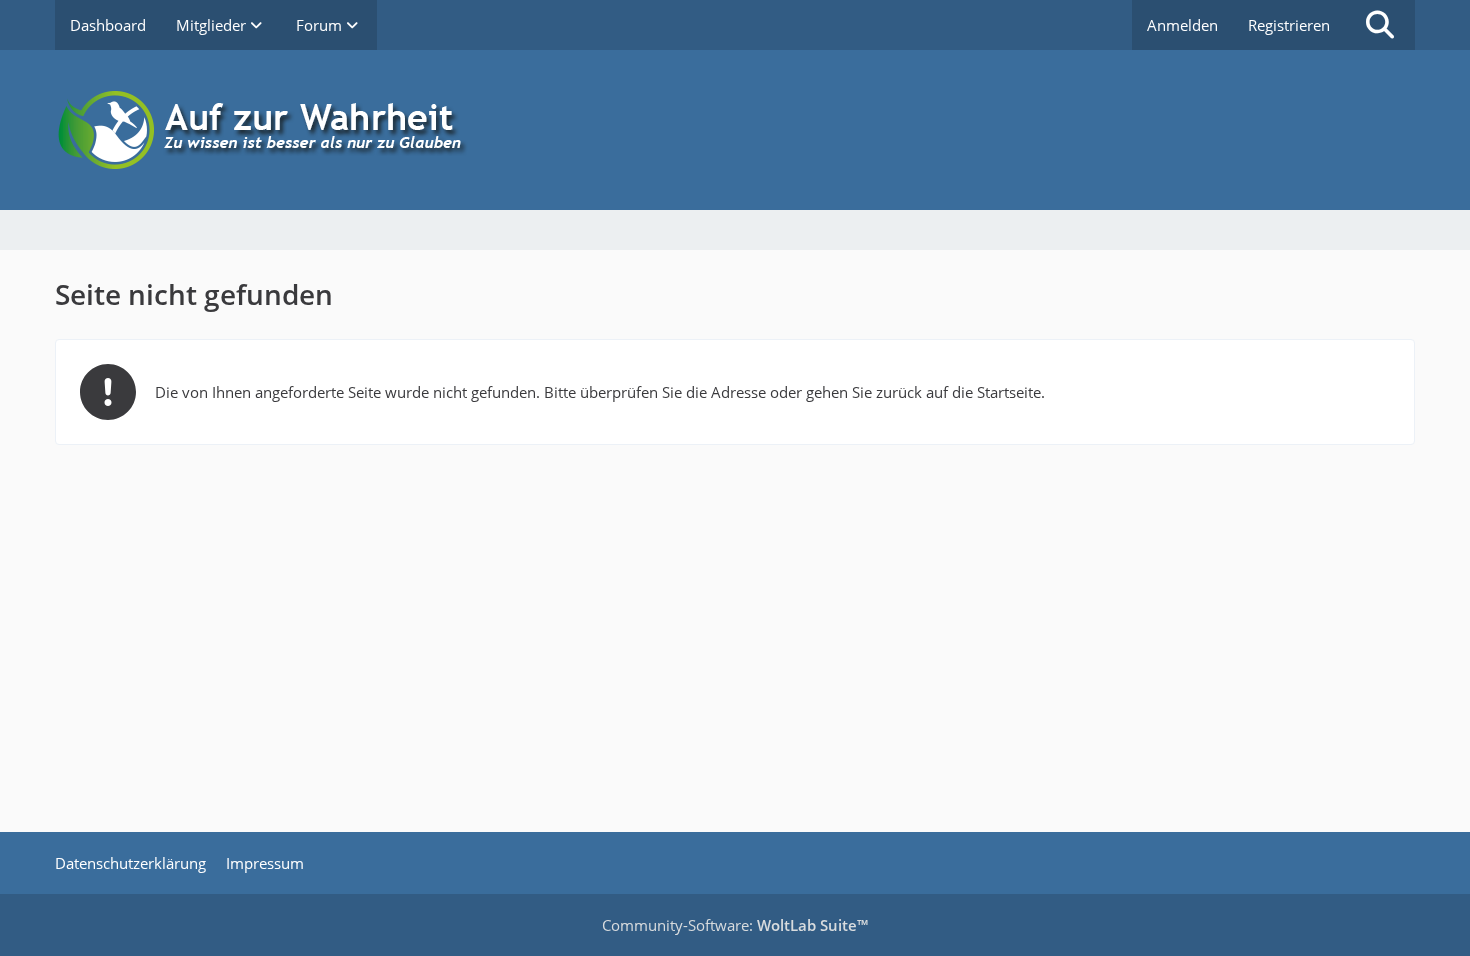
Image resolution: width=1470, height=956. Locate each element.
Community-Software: (735, 925)
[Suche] (1380, 25)
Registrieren (1289, 25)
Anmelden (1182, 25)
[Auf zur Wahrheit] (735, 130)
